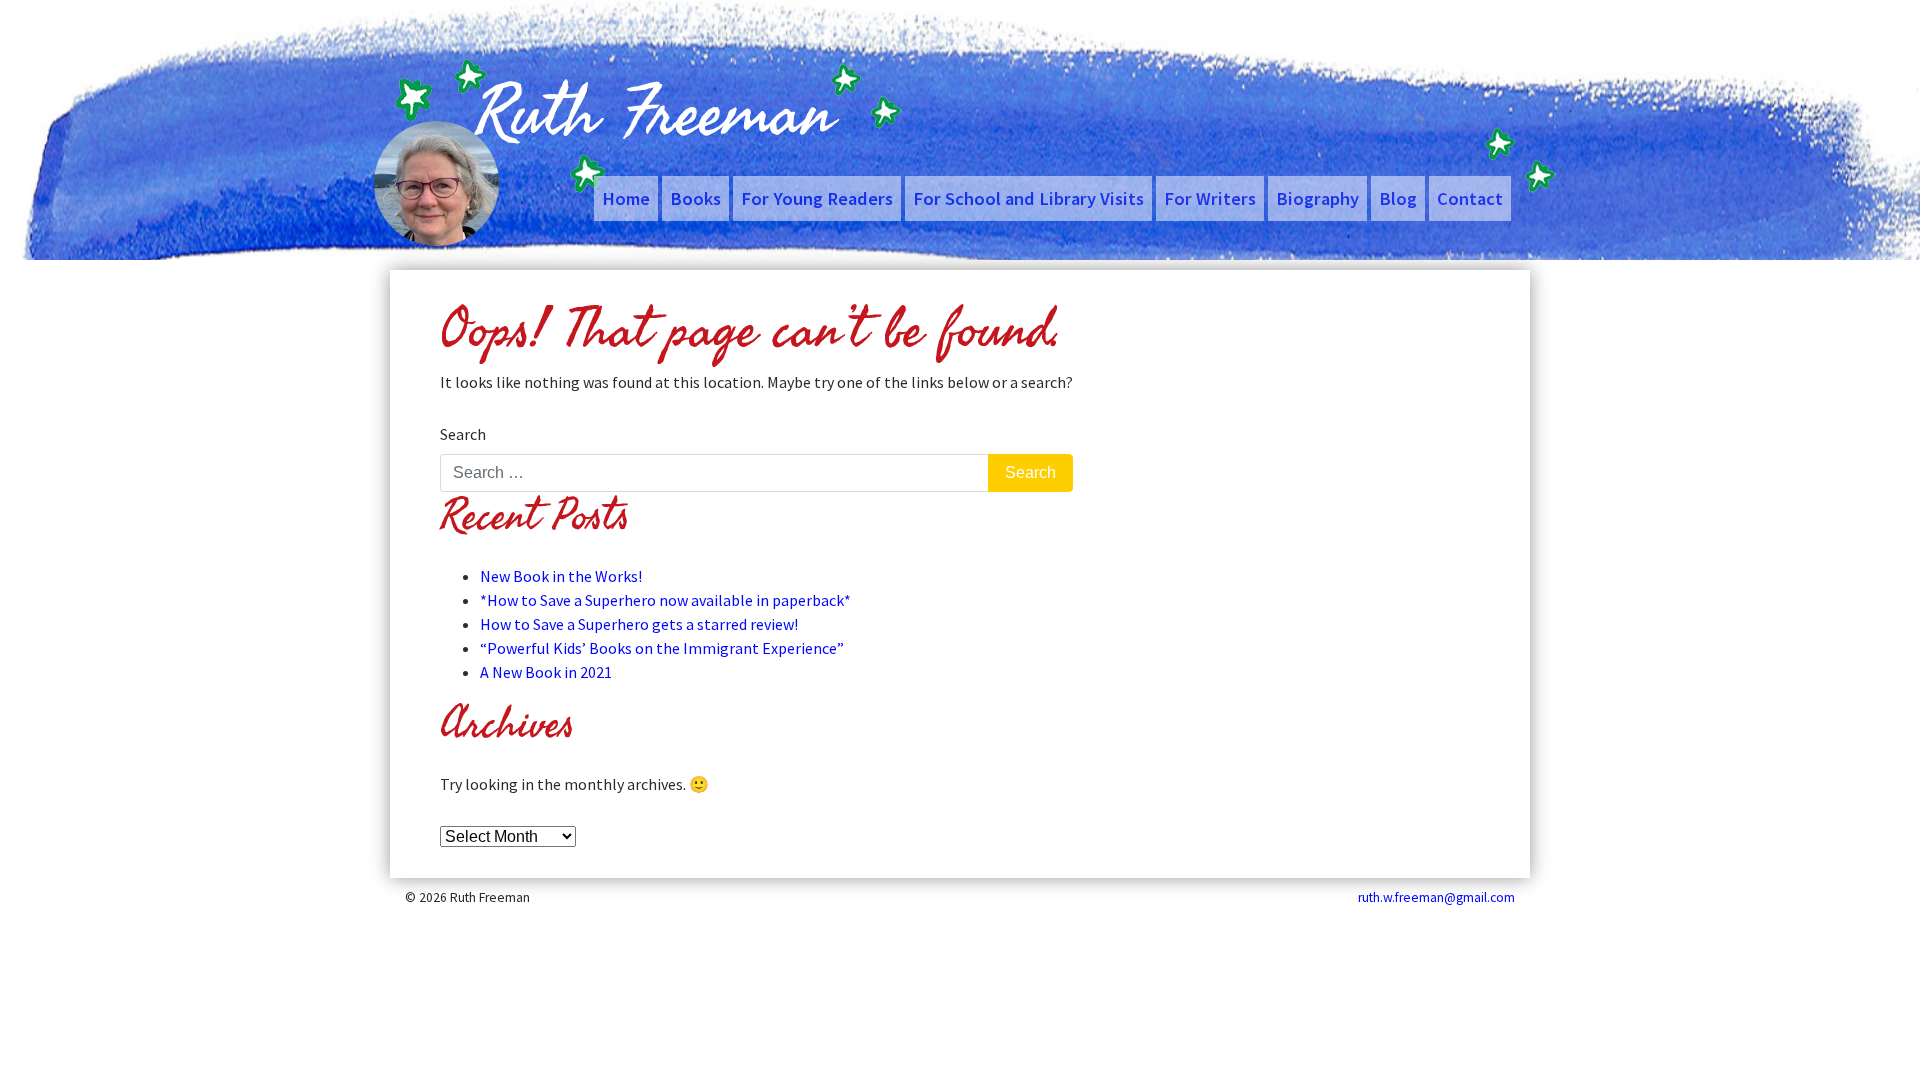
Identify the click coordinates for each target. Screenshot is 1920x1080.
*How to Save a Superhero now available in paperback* (665, 600)
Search (463, 434)
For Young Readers (817, 198)
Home (626, 198)
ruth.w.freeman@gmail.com (1436, 897)
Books (695, 198)
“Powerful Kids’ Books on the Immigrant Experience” (662, 648)
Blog (1398, 198)
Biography (1317, 198)
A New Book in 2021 (546, 672)
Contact (1470, 198)
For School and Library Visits (1028, 198)
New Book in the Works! (561, 576)
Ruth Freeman (654, 114)
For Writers (1210, 198)
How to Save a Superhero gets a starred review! (639, 624)
